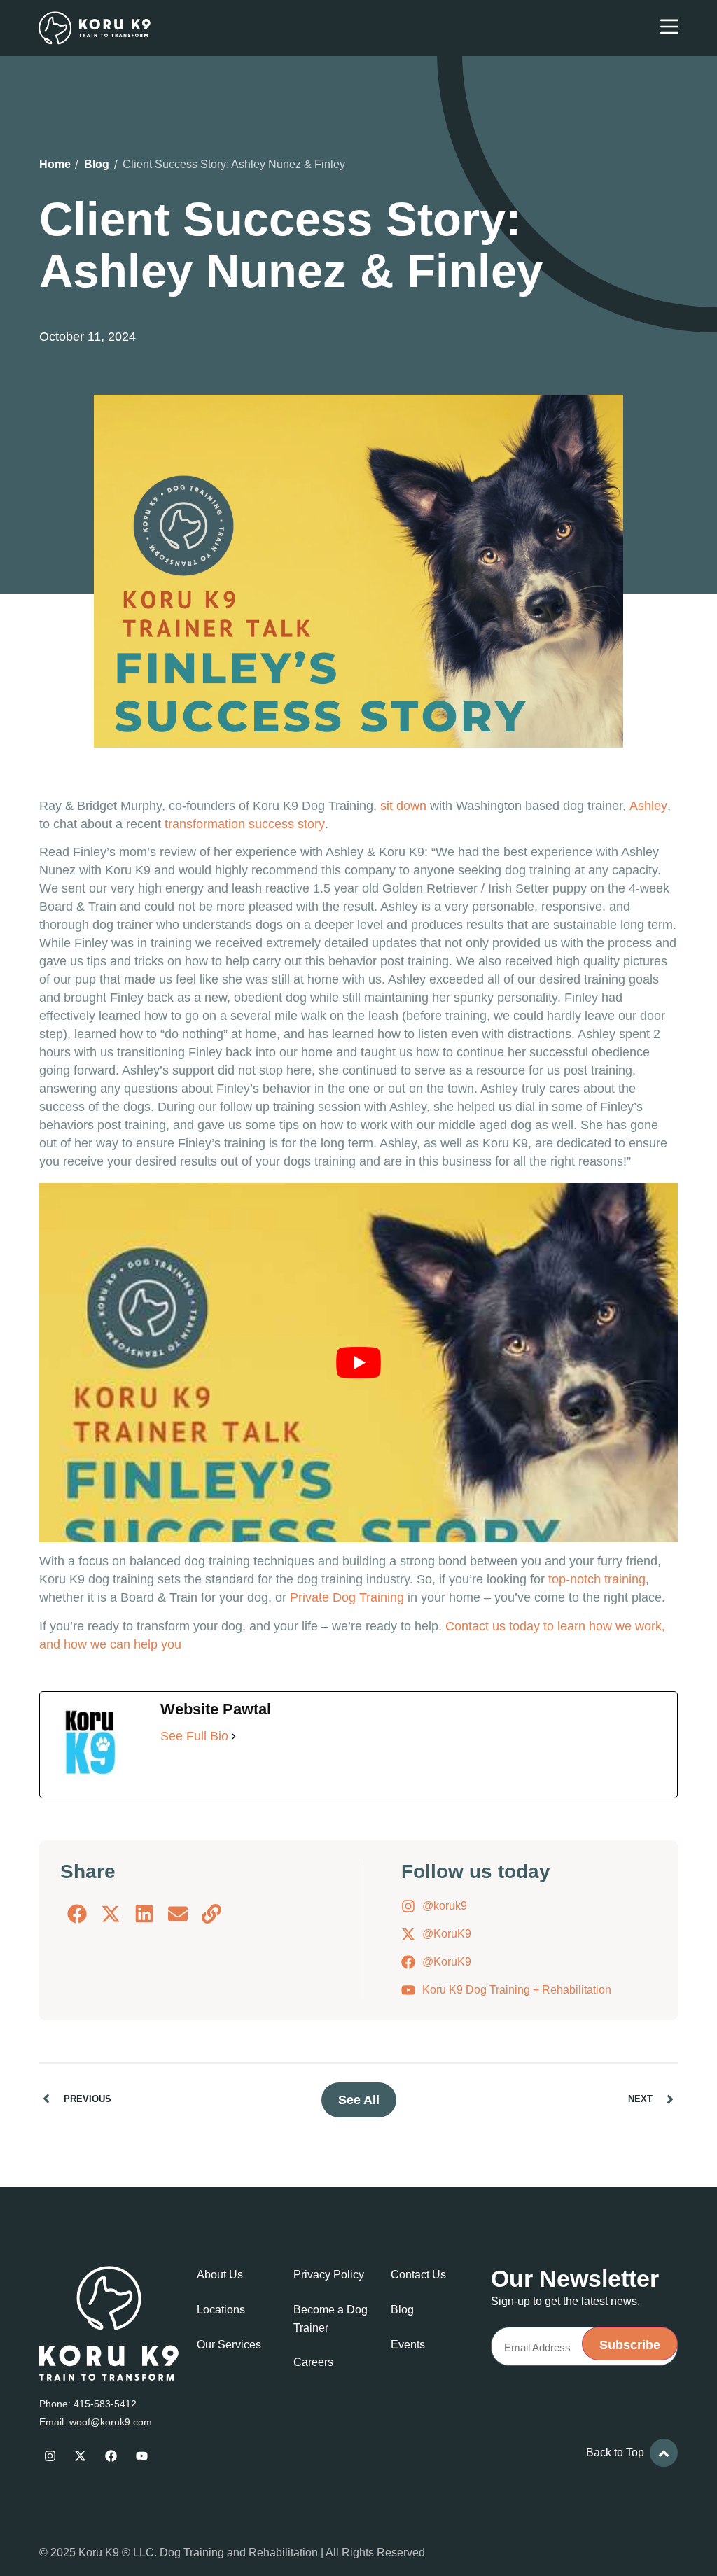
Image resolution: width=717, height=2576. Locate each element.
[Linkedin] (144, 1914)
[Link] (211, 1914)
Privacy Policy (329, 2275)
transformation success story (245, 824)
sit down (403, 806)
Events (408, 2345)
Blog (97, 164)
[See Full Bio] (234, 1736)
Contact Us (418, 2275)
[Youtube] (142, 2456)
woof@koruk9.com (111, 2422)
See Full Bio (194, 1736)
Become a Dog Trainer (330, 2319)
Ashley (648, 806)
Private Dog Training (347, 1597)
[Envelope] (178, 1914)
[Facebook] (77, 1914)
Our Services (229, 2345)
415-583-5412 (105, 2404)
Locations (221, 2310)
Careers (313, 2362)
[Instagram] (50, 2456)
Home (55, 164)
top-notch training (597, 1579)
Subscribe (630, 2345)
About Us (220, 2275)
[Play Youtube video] (358, 1363)
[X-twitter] (111, 1914)
